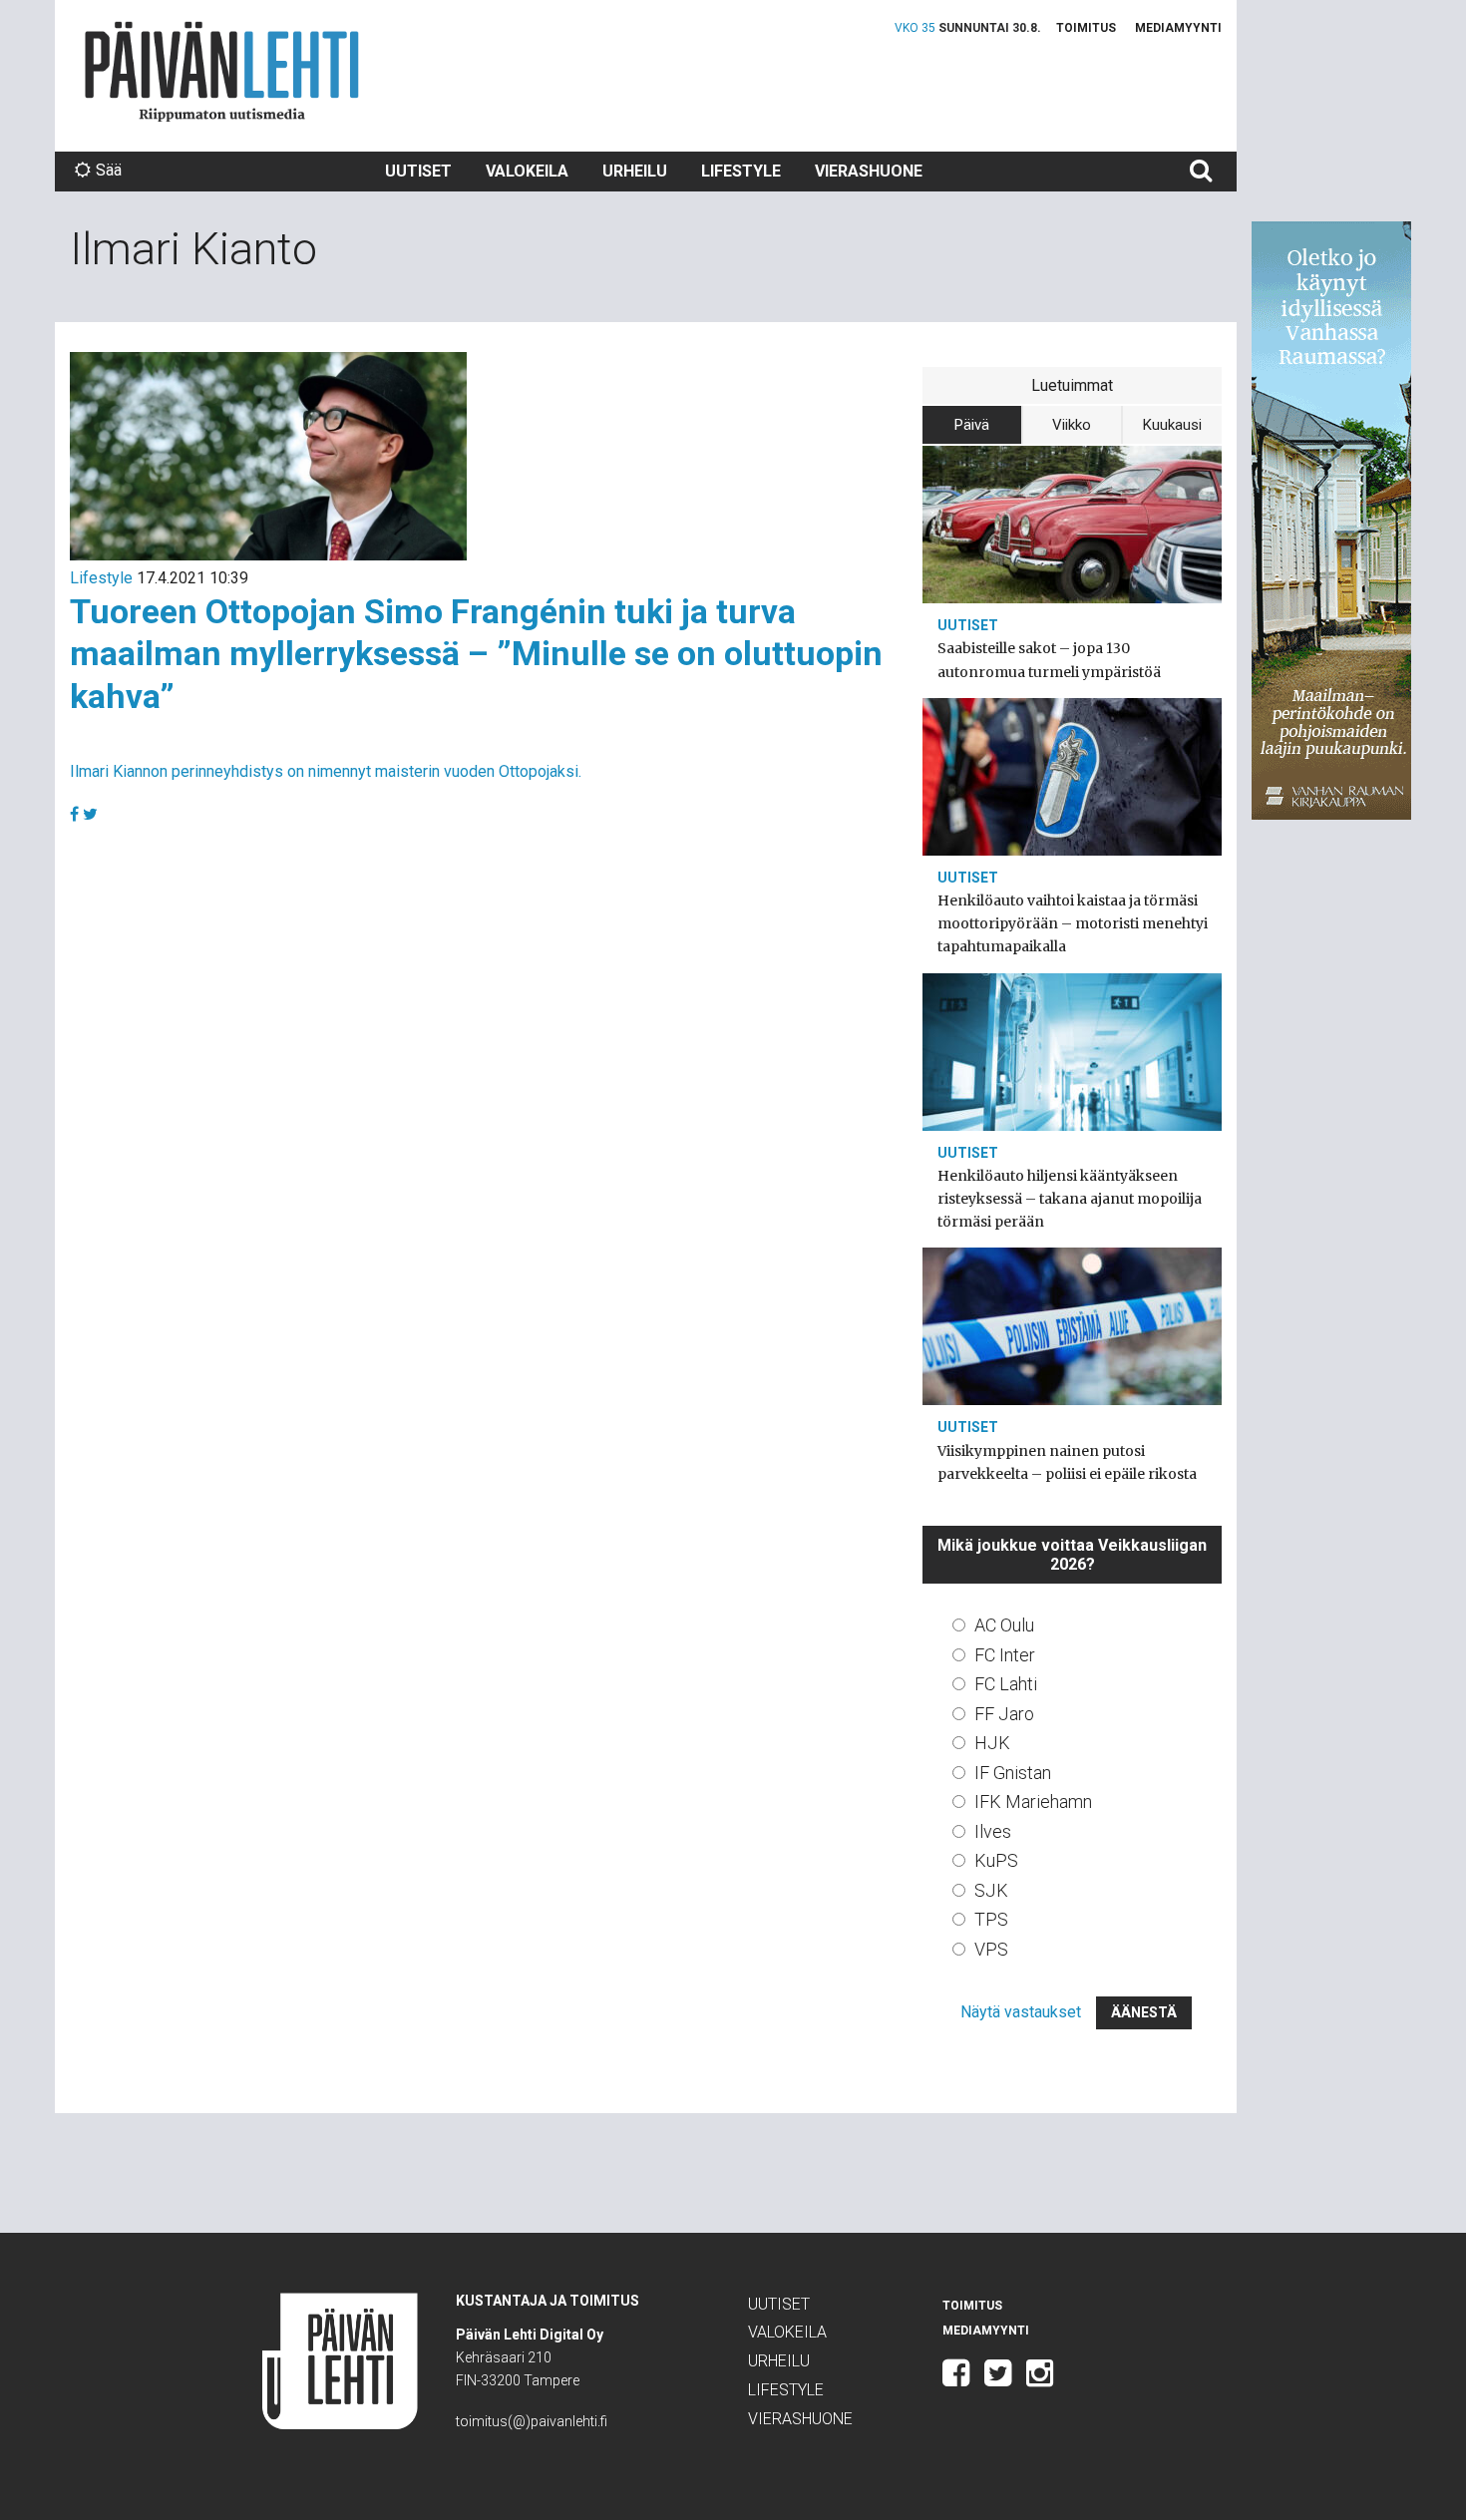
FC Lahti (1006, 1684)
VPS (991, 1949)
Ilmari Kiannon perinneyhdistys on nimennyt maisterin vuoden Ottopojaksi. (326, 771)
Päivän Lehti (222, 71)
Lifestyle (741, 171)
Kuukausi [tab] (1172, 425)
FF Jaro (1004, 1714)
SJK (991, 1890)
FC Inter (1005, 1655)
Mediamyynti (1178, 28)
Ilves (993, 1831)
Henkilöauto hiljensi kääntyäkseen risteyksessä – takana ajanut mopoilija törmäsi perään (1070, 1199)
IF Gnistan (1013, 1773)
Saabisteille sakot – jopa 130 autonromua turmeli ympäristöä (1049, 660)
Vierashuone (869, 171)
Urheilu (635, 171)
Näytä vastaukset (1021, 2012)
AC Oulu (1004, 1625)
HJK (992, 1743)
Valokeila (527, 171)
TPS (991, 1919)
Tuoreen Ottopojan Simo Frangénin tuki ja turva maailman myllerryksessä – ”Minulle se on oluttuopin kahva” (476, 654)
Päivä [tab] (972, 425)
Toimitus (1086, 28)
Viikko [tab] (1072, 425)
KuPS (996, 1860)
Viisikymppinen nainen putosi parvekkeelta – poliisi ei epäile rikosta (1067, 1462)
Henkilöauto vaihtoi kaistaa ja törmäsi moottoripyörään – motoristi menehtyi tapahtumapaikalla (1073, 923)
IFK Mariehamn (1033, 1801)
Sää (109, 170)
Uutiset (418, 171)
